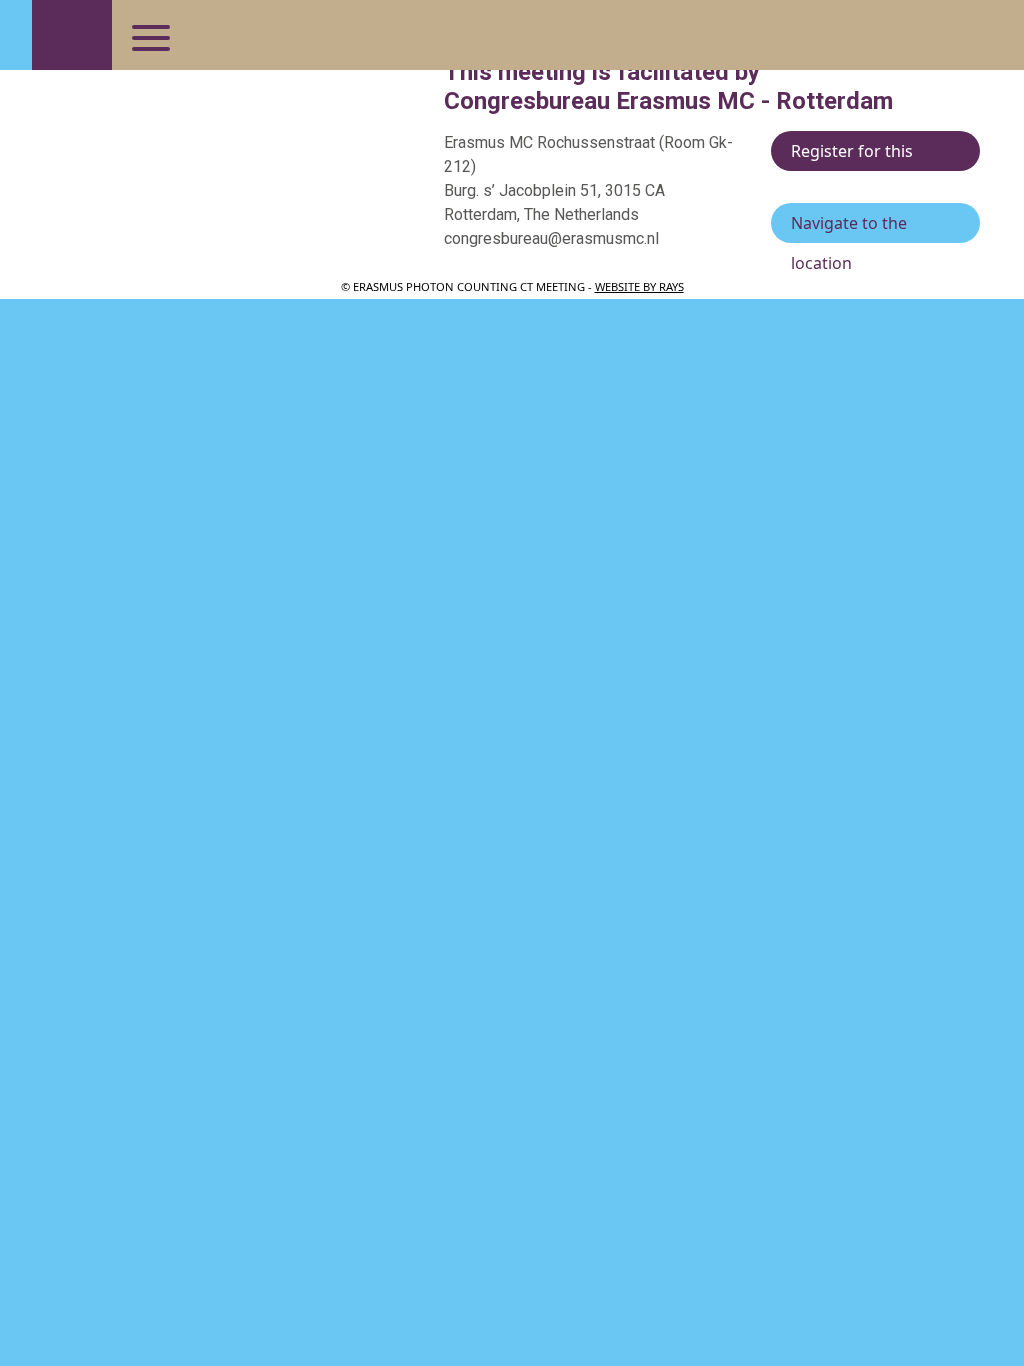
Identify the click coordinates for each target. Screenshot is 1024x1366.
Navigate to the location (849, 227)
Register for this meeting (852, 155)
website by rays (639, 286)
